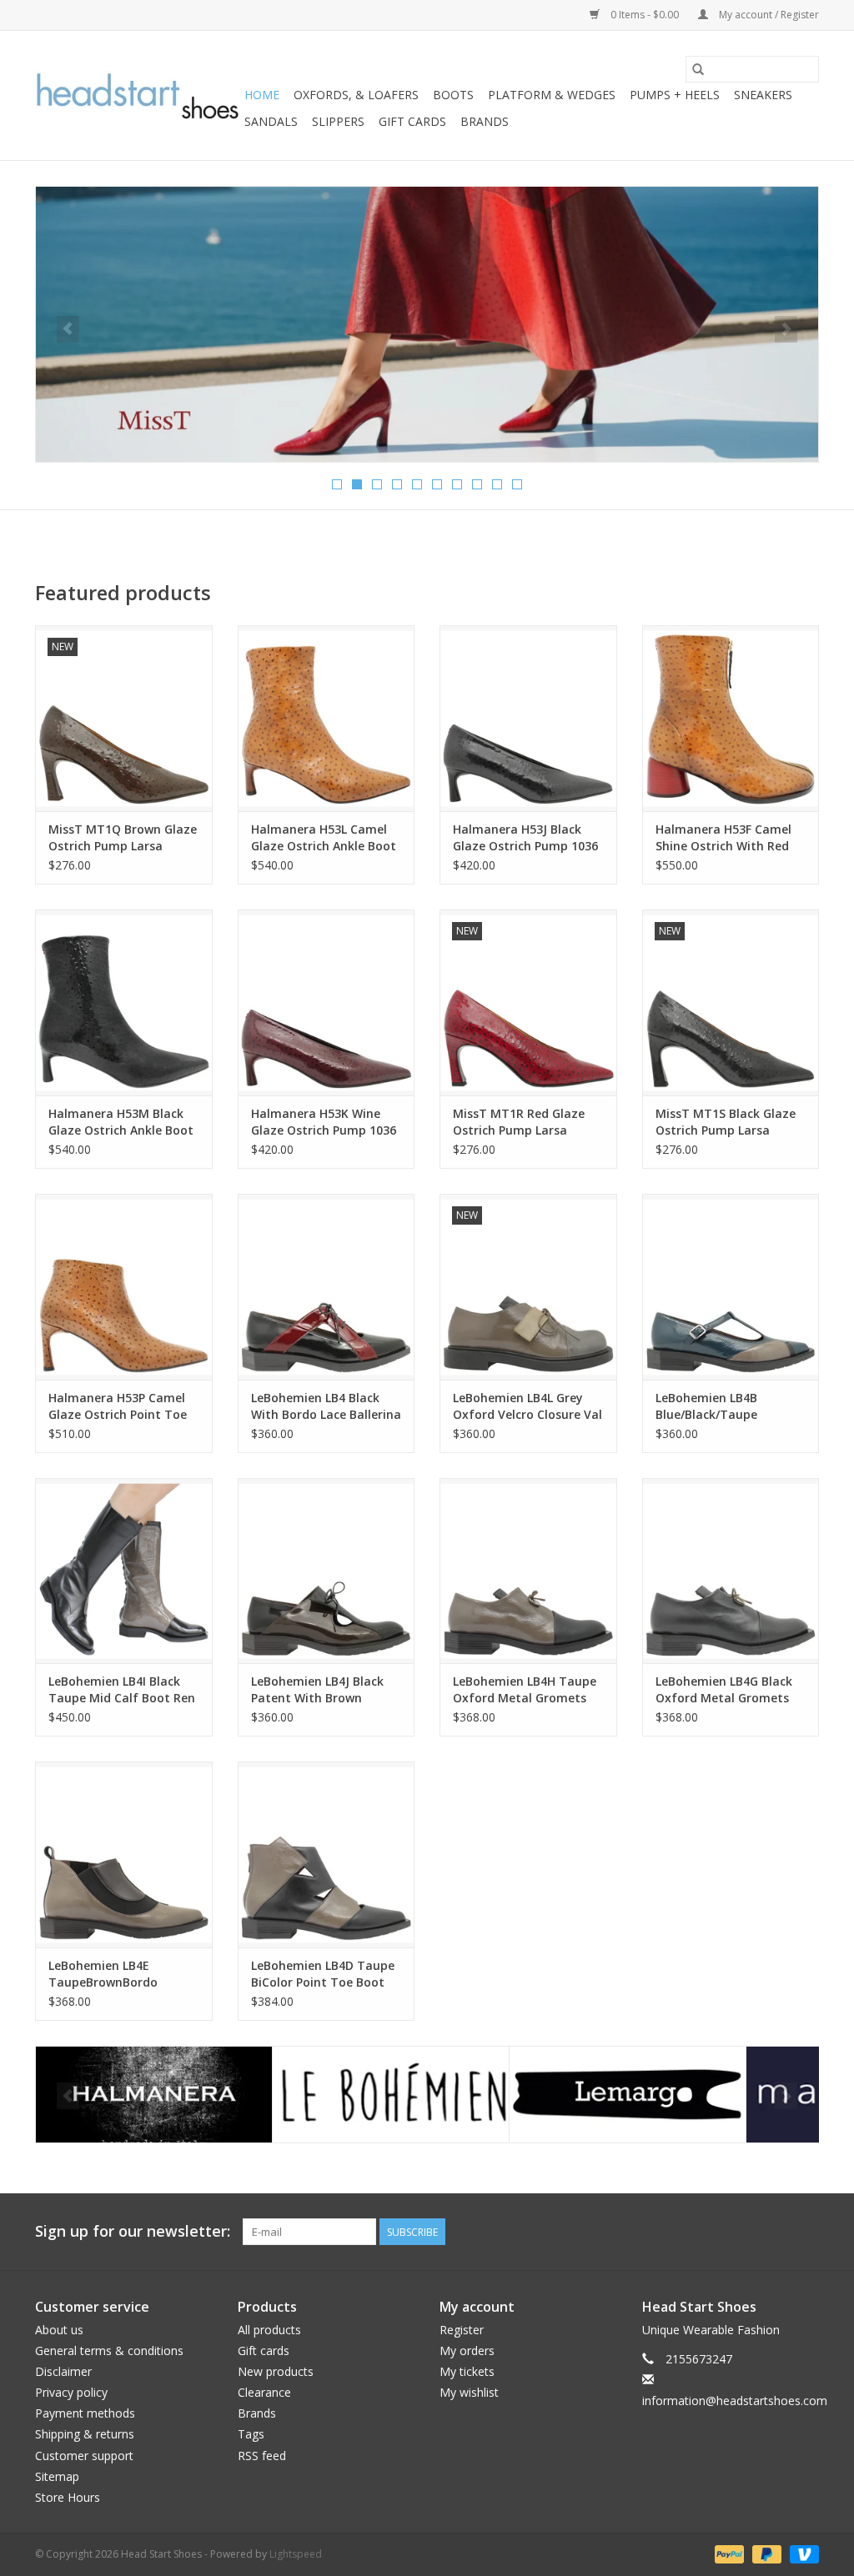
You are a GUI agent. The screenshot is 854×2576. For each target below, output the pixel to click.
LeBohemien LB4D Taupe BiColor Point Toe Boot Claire (323, 1974)
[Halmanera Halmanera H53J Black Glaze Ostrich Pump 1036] (528, 718)
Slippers (338, 121)
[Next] (786, 329)
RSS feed (262, 2456)
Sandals (271, 121)
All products (269, 2330)
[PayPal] (728, 2553)
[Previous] (68, 329)
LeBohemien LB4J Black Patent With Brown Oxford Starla (317, 1690)
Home (262, 95)
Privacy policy (71, 2392)
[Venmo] (801, 2553)
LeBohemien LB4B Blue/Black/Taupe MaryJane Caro (706, 1406)
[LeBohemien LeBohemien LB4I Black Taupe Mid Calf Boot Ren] (124, 1571)
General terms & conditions (109, 2350)
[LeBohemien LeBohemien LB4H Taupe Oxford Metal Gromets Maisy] (528, 1571)
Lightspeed (296, 2554)
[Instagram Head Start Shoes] (806, 2232)
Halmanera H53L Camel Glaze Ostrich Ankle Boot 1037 (324, 838)
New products (276, 2371)
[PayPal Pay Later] (765, 2553)
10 (517, 484)
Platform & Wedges (552, 95)
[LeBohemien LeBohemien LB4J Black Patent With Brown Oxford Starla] (327, 1571)
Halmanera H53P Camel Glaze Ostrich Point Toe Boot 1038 (118, 1406)
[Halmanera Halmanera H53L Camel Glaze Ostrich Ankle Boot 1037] (327, 718)
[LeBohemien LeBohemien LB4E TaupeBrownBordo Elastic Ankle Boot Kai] (124, 1854)
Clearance (264, 2392)
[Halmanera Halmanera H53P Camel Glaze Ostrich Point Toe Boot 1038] (124, 1287)
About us (59, 2330)
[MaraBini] (628, 2095)
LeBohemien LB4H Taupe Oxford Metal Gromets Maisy (525, 1690)
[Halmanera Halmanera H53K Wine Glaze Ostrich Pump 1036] (327, 1002)
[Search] (698, 69)
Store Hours (68, 2497)
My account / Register (768, 15)
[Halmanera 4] (427, 324)
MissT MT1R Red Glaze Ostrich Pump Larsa (519, 1122)
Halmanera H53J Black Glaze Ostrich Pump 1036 (525, 837)
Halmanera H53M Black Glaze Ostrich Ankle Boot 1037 (121, 1122)
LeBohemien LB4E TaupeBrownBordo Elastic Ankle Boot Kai (112, 1974)
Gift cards (412, 121)
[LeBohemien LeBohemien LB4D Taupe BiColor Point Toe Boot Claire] (327, 1854)
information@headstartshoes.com (735, 2401)
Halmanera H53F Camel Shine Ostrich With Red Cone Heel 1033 (723, 838)
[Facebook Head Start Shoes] (776, 2232)
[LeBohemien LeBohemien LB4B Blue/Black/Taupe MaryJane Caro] (731, 1287)
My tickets (467, 2371)
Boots (453, 95)
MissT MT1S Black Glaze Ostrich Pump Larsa (726, 1122)
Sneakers (763, 95)
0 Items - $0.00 (645, 15)
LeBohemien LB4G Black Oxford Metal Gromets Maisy (724, 1690)
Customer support (84, 2456)
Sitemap (57, 2476)
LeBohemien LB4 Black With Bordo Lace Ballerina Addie (326, 1406)
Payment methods (85, 2413)
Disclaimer (63, 2371)
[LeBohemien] (154, 2095)
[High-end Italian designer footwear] (137, 96)
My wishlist (469, 2392)
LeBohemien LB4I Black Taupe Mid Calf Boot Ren (122, 1689)
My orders (467, 2350)
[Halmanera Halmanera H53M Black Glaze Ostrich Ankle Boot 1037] (124, 1002)
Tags (251, 2434)
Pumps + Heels (675, 95)
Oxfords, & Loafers (356, 95)
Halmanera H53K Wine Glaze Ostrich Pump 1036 (324, 1122)
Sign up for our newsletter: (133, 2231)
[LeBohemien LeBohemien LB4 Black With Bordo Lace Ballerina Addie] (327, 1287)
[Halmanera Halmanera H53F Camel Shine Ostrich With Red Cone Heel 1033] (731, 718)
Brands (485, 121)
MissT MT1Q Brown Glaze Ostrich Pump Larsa (123, 837)
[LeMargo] (391, 2095)
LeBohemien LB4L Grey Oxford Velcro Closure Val (527, 1406)
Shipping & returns (85, 2434)
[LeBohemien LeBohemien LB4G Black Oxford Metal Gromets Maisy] (731, 1571)
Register (462, 2330)
